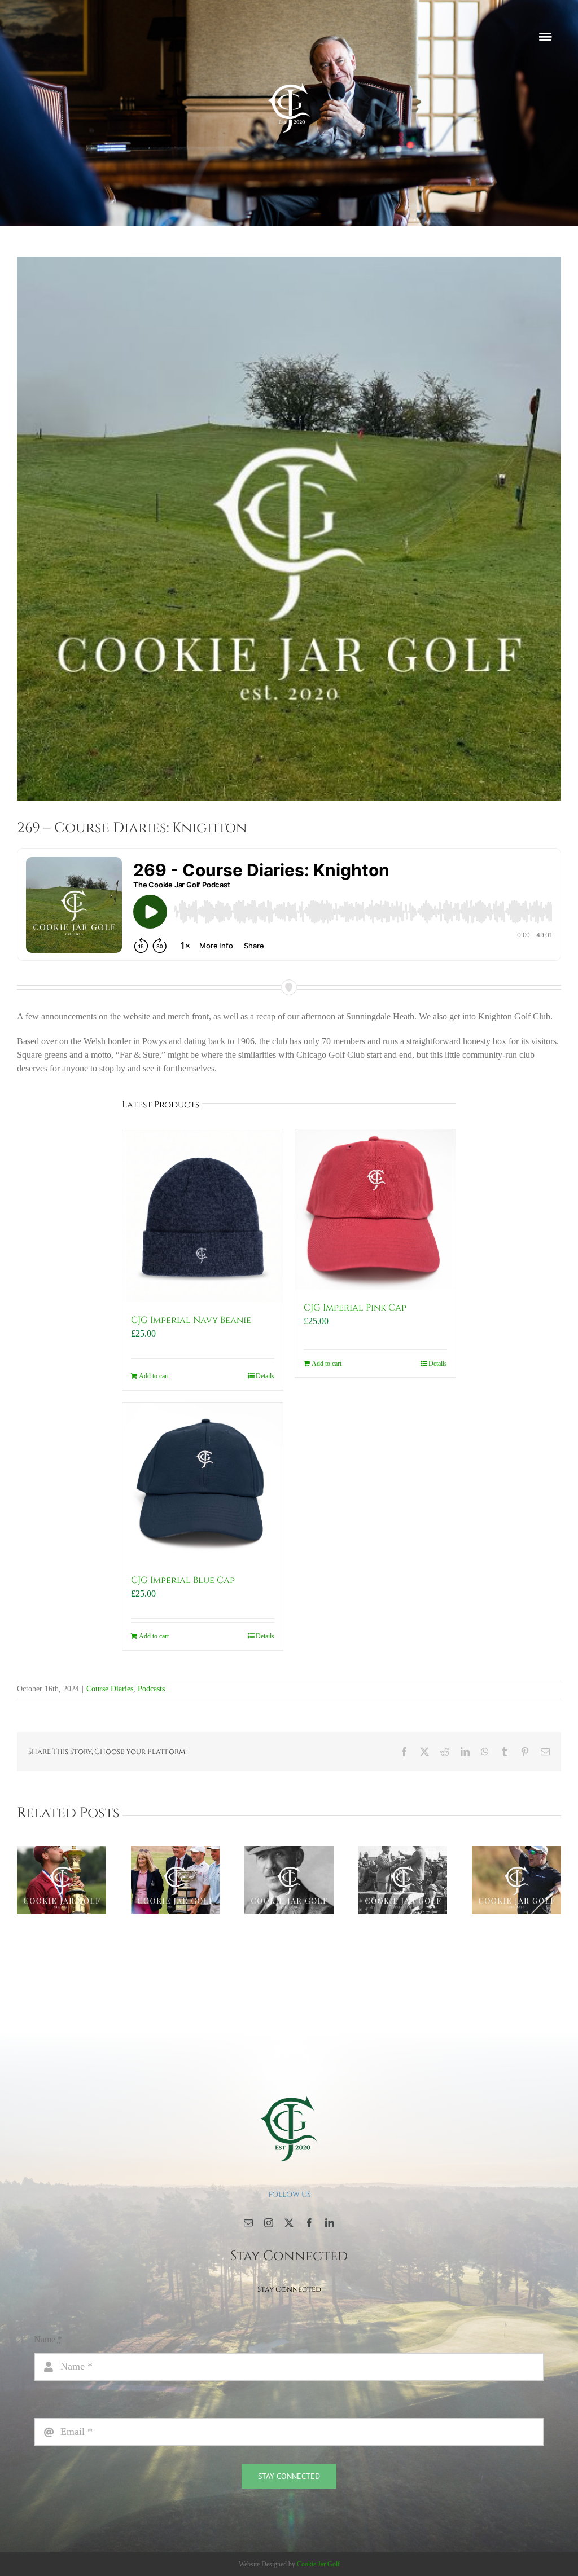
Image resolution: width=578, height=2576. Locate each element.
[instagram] (269, 2223)
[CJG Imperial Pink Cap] (375, 1210)
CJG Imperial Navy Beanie (191, 1320)
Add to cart (154, 1376)
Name (48, 2339)
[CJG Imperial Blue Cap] (203, 1483)
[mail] (248, 2223)
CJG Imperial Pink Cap (355, 1308)
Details (265, 1376)
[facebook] (309, 2223)
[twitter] (289, 2223)
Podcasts (151, 1689)
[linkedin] (330, 2223)
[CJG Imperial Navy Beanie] (203, 1216)
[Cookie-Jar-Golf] (289, 2094)
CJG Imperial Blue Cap (183, 1580)
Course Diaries (110, 1689)
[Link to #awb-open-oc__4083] (545, 37)
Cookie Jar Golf (318, 2564)
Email (48, 2405)
